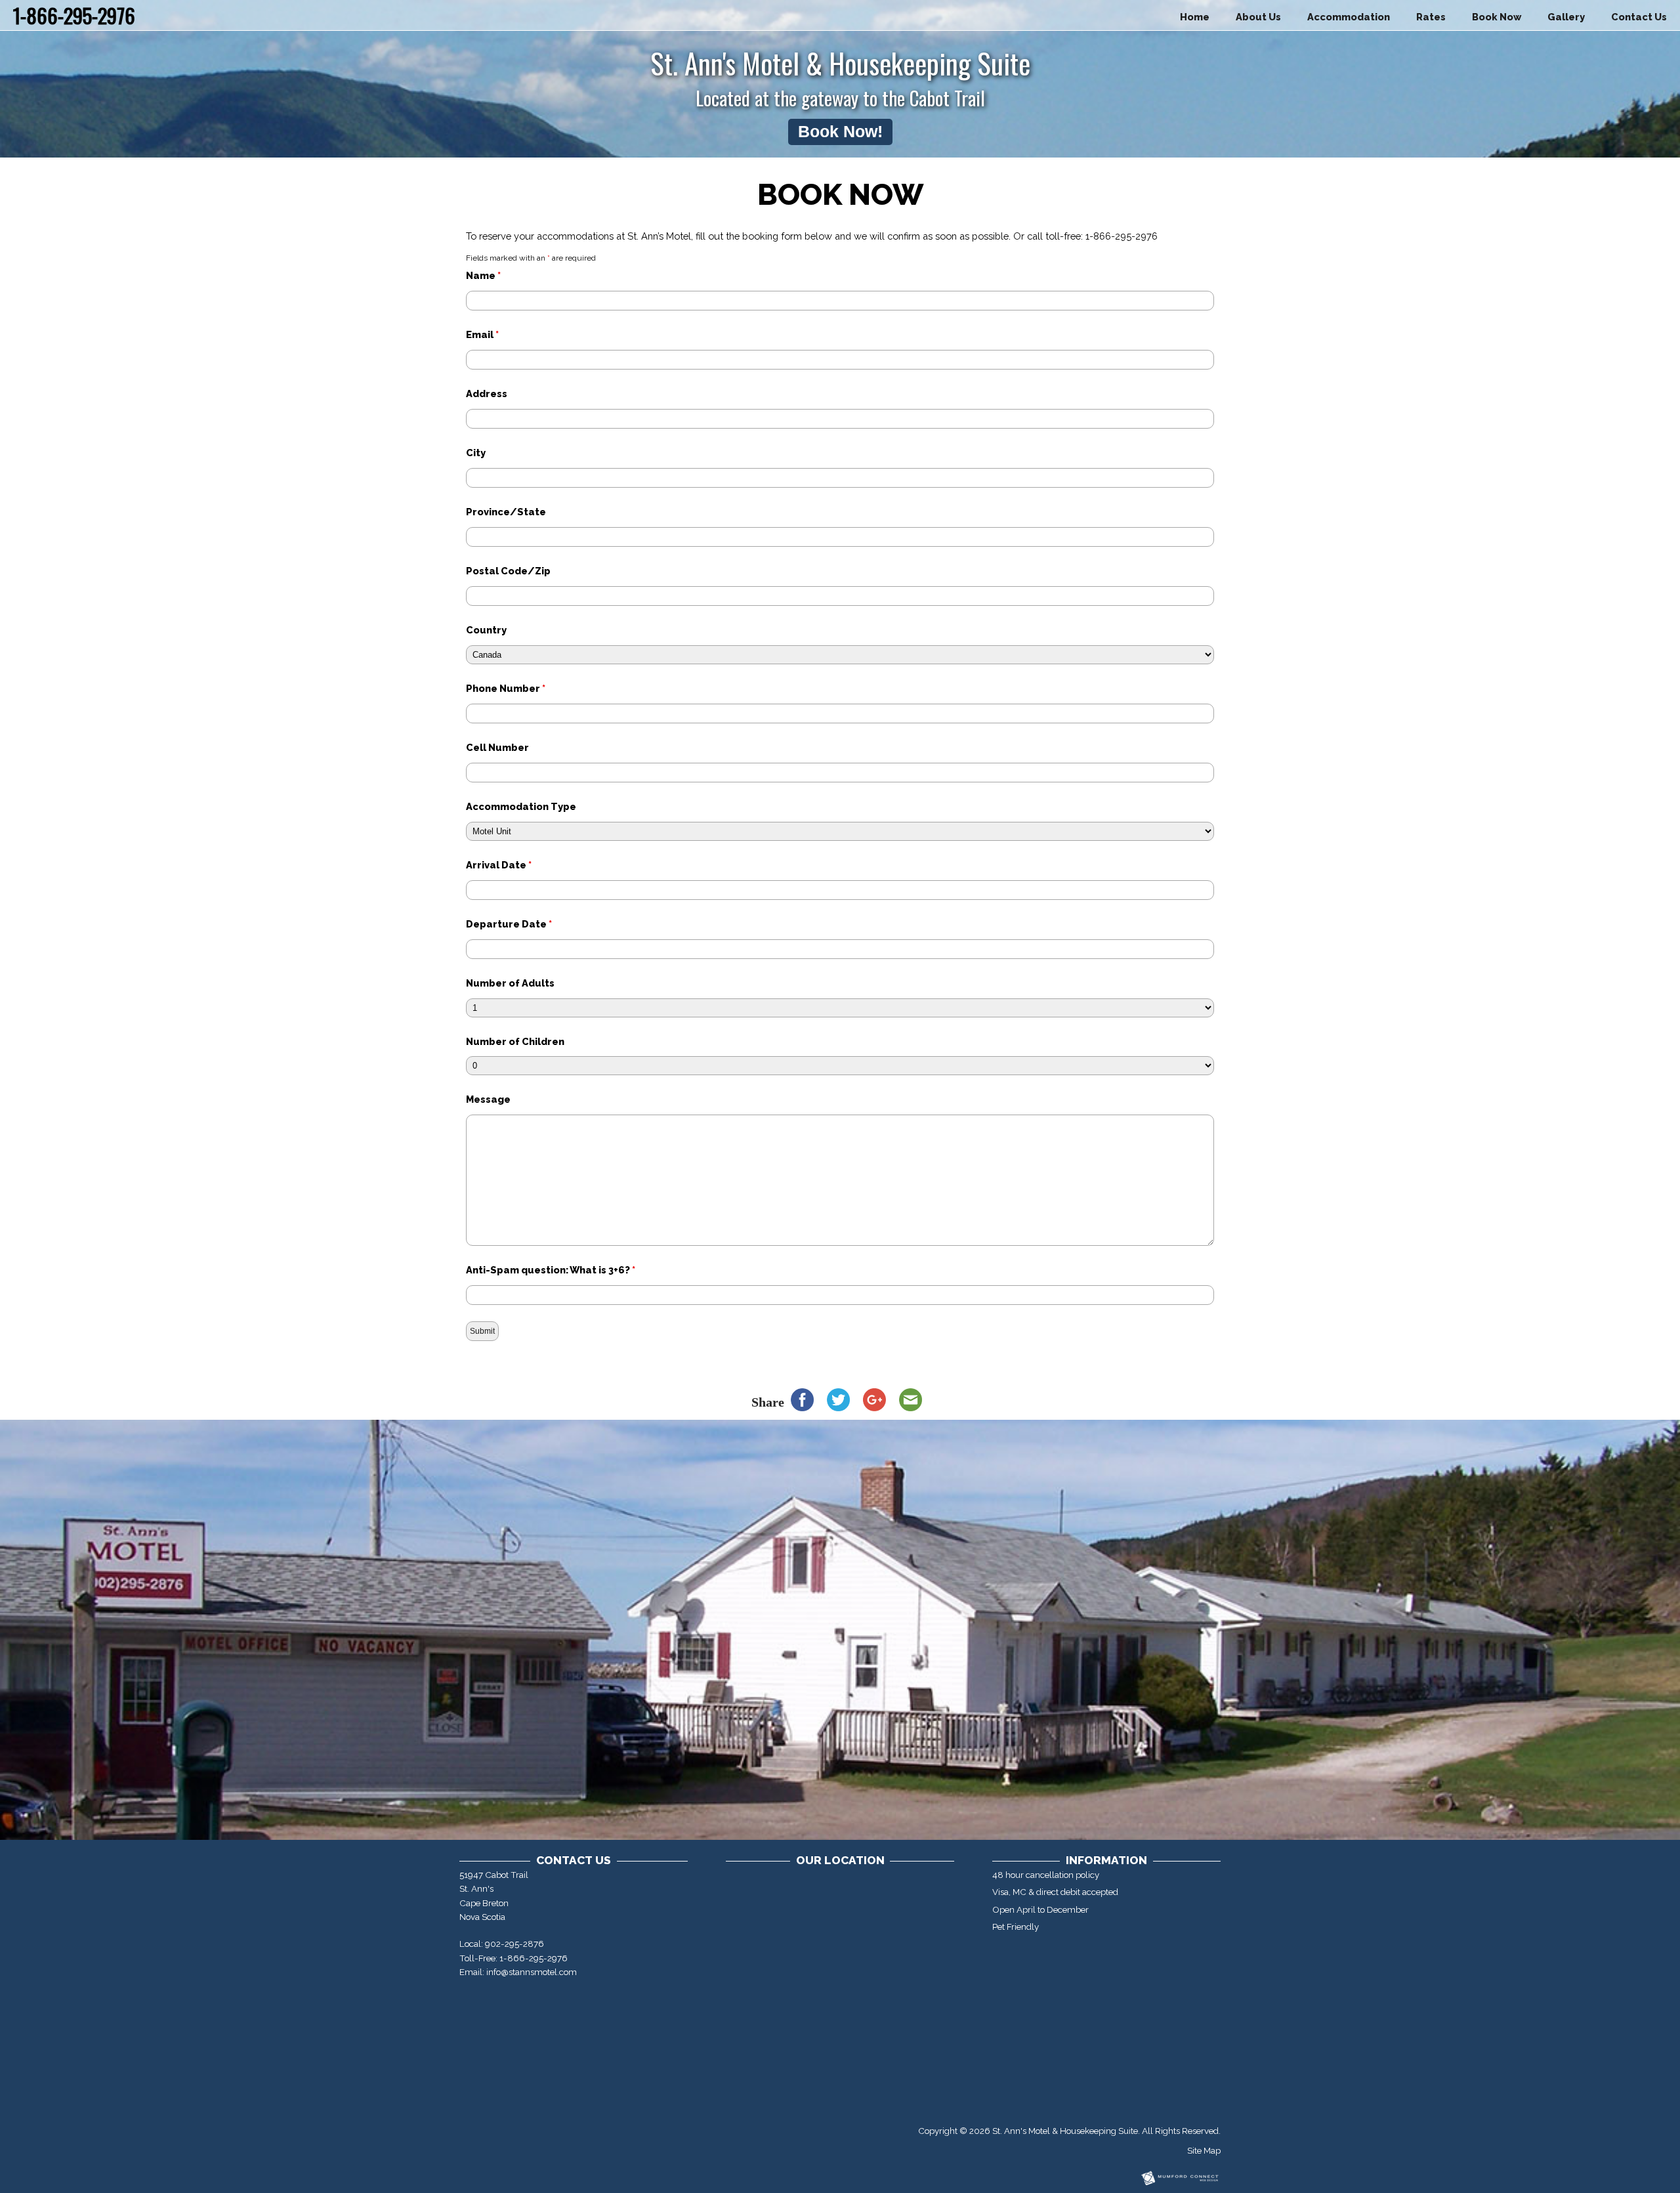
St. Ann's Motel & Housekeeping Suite (1065, 2131)
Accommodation (1349, 17)
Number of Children (515, 1041)
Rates (1431, 17)
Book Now (1497, 17)
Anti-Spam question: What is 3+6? (551, 1270)
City (476, 453)
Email (482, 334)
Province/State (506, 512)
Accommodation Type (521, 806)
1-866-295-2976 (534, 1958)
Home (1195, 17)
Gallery (1566, 17)
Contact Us (1639, 17)
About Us (1258, 17)
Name (483, 275)
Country (486, 630)
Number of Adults (510, 983)
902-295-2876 (514, 1944)
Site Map (1204, 2150)
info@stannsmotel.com (532, 1972)
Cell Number (497, 747)
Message (488, 1099)
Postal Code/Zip (508, 571)
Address (487, 394)
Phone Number (506, 688)
